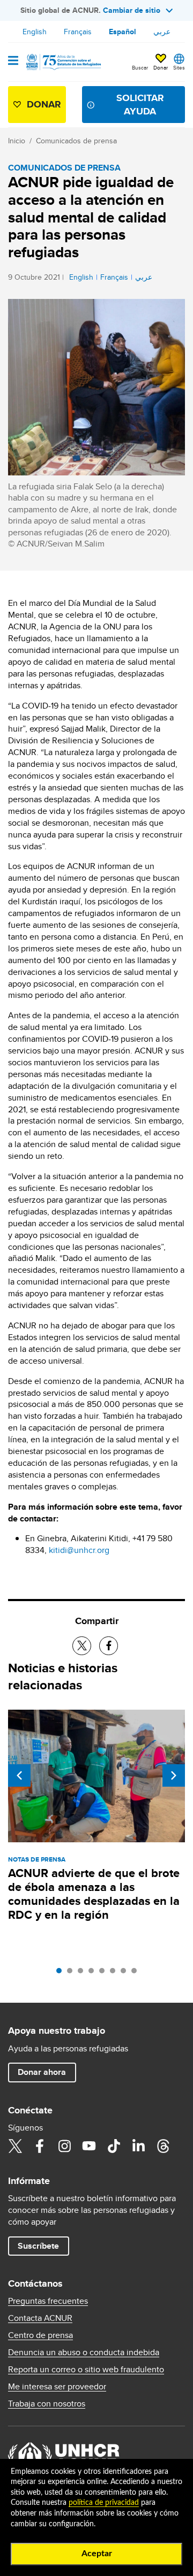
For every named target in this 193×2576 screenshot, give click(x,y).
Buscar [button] (140, 67)
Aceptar (97, 2554)
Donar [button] (161, 67)
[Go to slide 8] (137, 1973)
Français (78, 32)
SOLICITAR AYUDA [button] (140, 105)
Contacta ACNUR (40, 2318)
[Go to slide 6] (115, 1973)
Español (123, 32)
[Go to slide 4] (94, 1973)
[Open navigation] (13, 61)
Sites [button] (179, 67)
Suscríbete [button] (38, 2246)
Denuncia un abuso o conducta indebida (84, 2352)
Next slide (174, 1775)
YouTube (89, 2146)
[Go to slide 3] (83, 1973)
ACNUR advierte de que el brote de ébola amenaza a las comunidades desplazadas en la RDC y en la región (94, 1894)
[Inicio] (63, 62)
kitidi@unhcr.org (79, 1550)
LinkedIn (138, 2146)
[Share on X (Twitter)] (82, 1646)
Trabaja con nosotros (47, 2404)
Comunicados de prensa (76, 141)
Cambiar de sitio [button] (132, 10)
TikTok (114, 2146)
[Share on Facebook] (109, 1646)
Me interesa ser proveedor (57, 2387)
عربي (162, 32)
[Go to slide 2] (72, 1973)
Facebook (40, 2146)
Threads (163, 2146)
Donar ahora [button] (42, 2072)
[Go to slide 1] (62, 1973)
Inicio (17, 141)
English (35, 32)
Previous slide (19, 1775)
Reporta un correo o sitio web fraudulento (86, 2370)
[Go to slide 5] (105, 1973)
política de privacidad (104, 2503)
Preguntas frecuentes (48, 2301)
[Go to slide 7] (126, 1973)
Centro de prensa (40, 2335)
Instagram (64, 2146)
